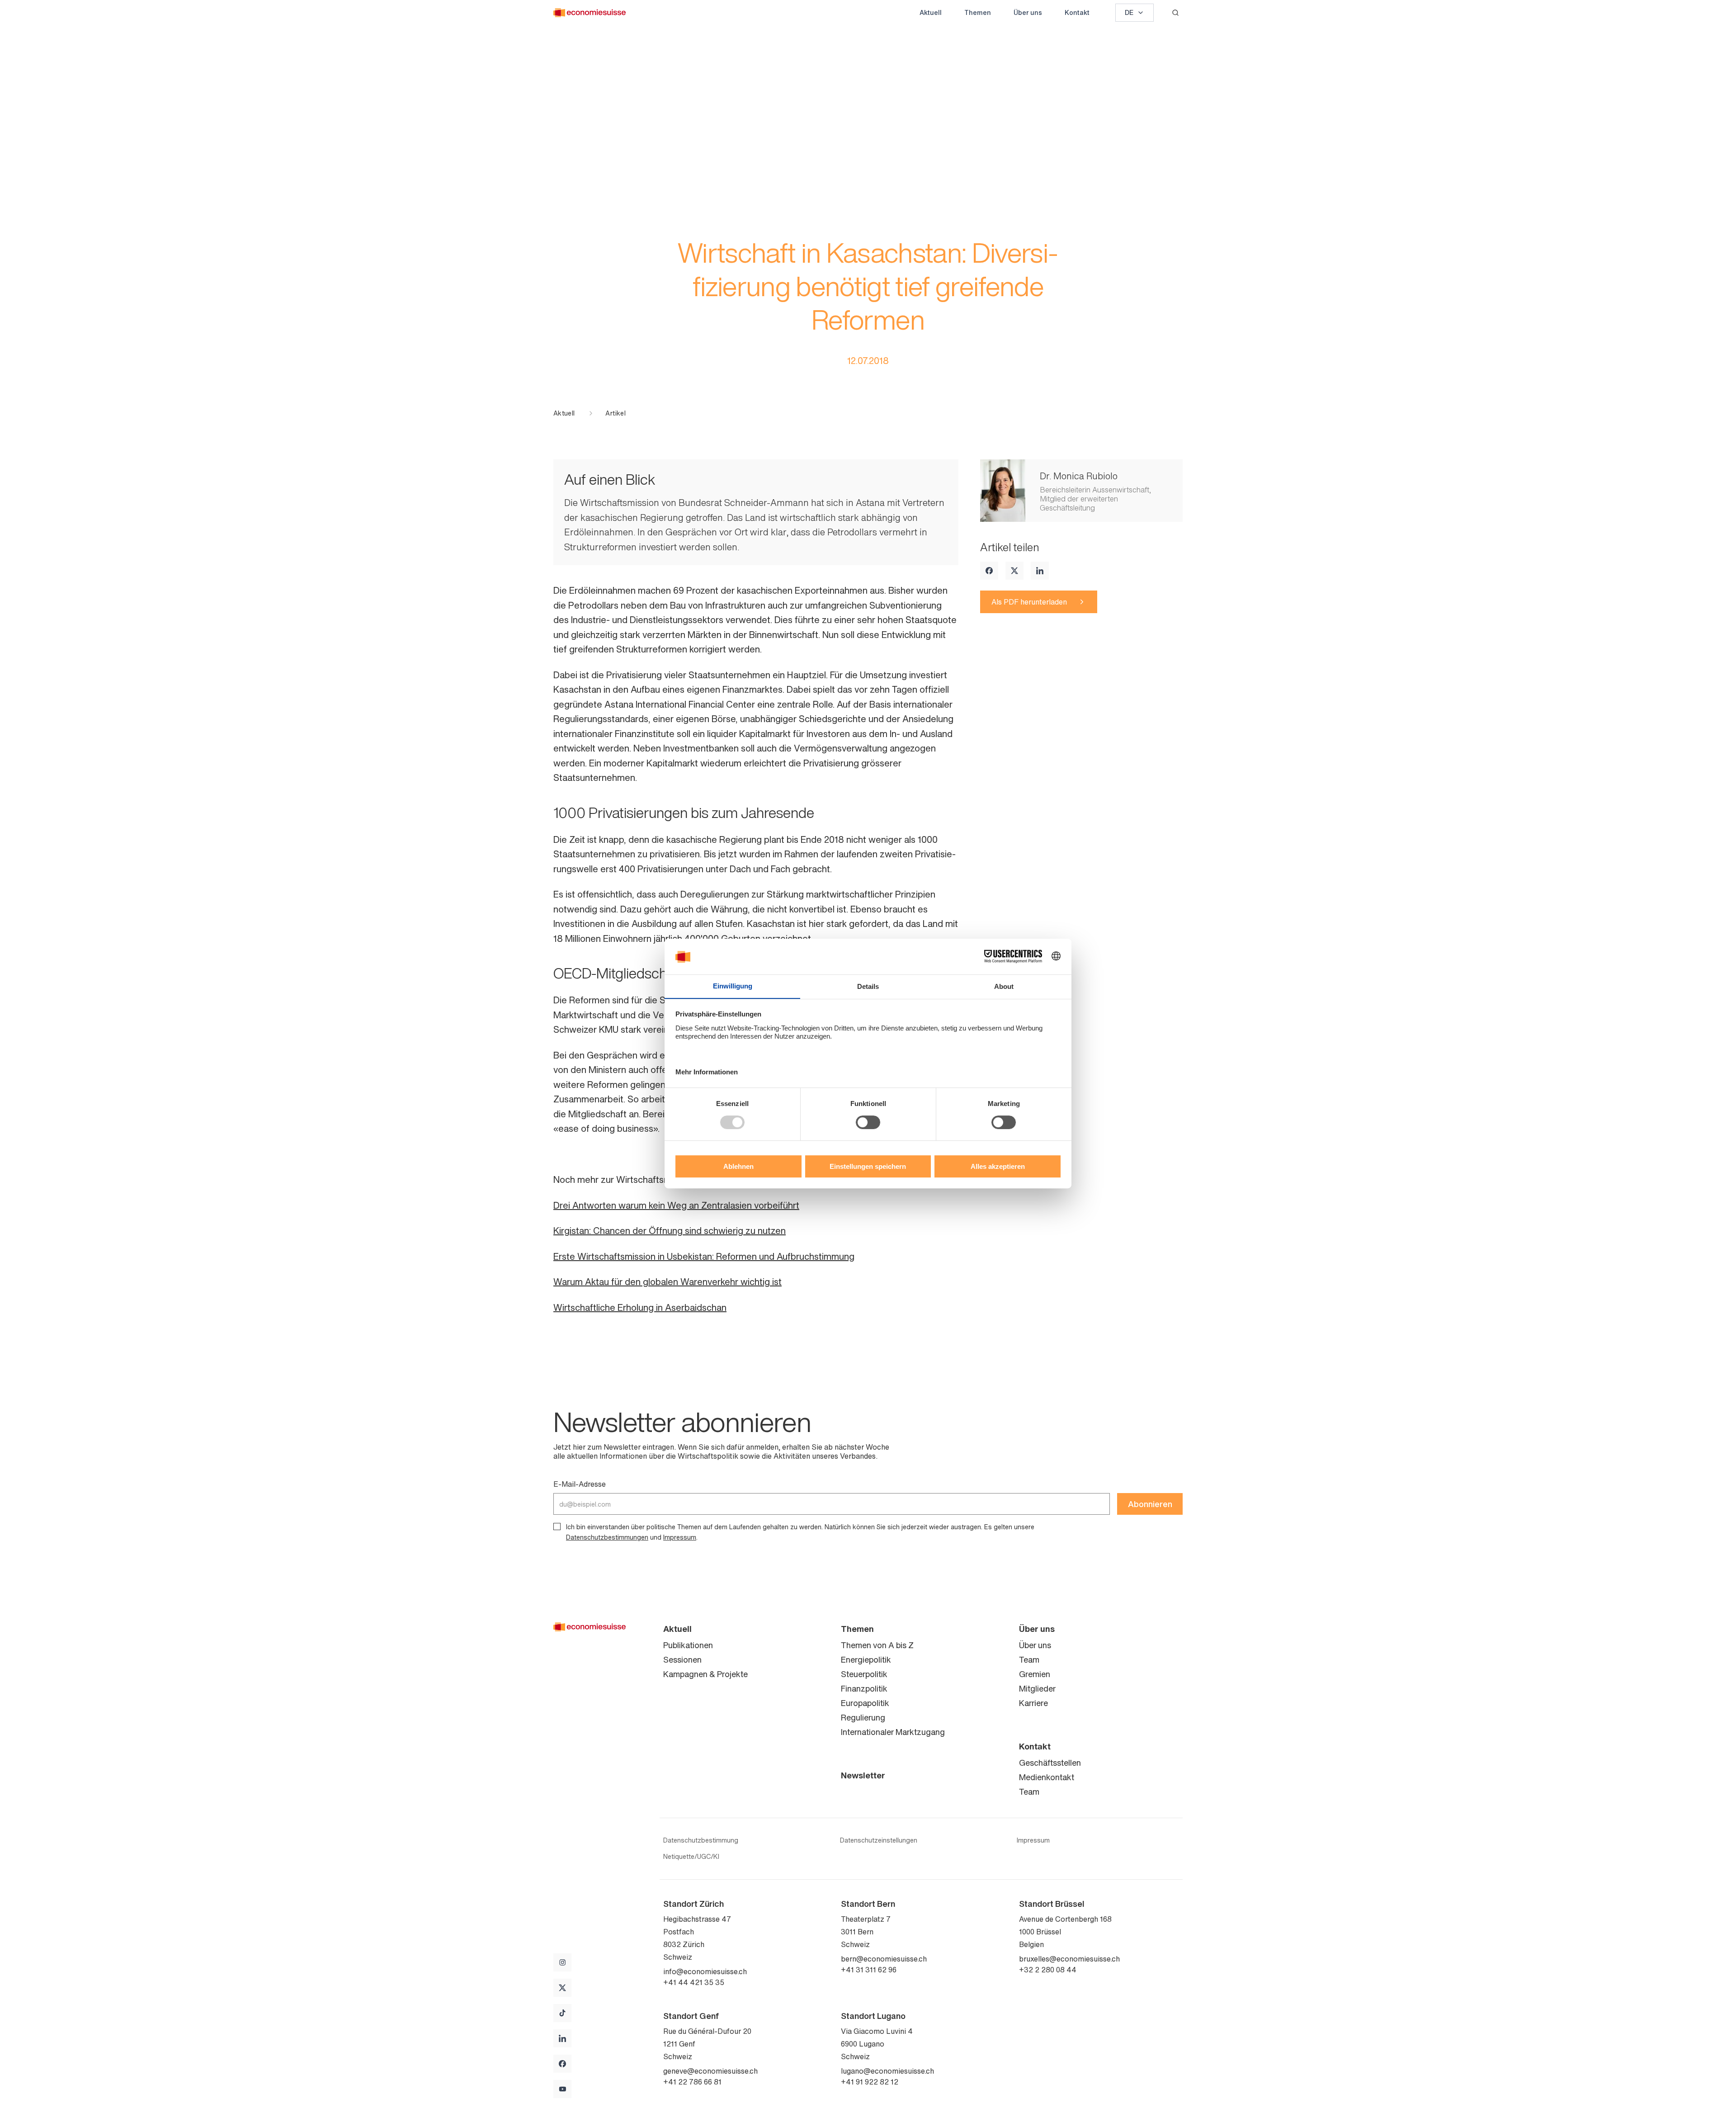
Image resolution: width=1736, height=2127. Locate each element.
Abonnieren (1150, 1504)
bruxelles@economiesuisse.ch (1069, 1959)
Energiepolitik (866, 1659)
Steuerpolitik (864, 1674)
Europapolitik (865, 1703)
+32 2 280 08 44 (1048, 1970)
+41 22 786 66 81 (692, 2082)
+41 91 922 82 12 (870, 2082)
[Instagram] (562, 1962)
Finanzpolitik (864, 1688)
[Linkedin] (1040, 571)
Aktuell (931, 12)
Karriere (1033, 1703)
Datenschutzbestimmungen (607, 1537)
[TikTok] (562, 2013)
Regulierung (863, 1717)
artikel (615, 413)
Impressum (680, 1537)
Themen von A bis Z (877, 1645)
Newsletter (863, 1775)
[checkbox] (557, 1527)
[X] (1014, 571)
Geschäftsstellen (1050, 1763)
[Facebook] (989, 571)
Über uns (1028, 12)
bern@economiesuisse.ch (884, 1959)
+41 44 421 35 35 (694, 1982)
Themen (978, 12)
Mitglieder (1037, 1688)
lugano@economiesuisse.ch (887, 2071)
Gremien (1035, 1674)
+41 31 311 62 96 (869, 1970)
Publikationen (688, 1645)
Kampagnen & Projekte (705, 1674)
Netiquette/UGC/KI (691, 1857)
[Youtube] (562, 2089)
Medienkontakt (1047, 1777)
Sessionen (682, 1659)
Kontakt (1077, 12)
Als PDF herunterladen (1029, 602)
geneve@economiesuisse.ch (710, 2071)
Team (1029, 1659)
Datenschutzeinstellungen (879, 1840)
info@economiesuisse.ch (705, 1971)
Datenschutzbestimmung (701, 1840)
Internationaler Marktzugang (893, 1732)
